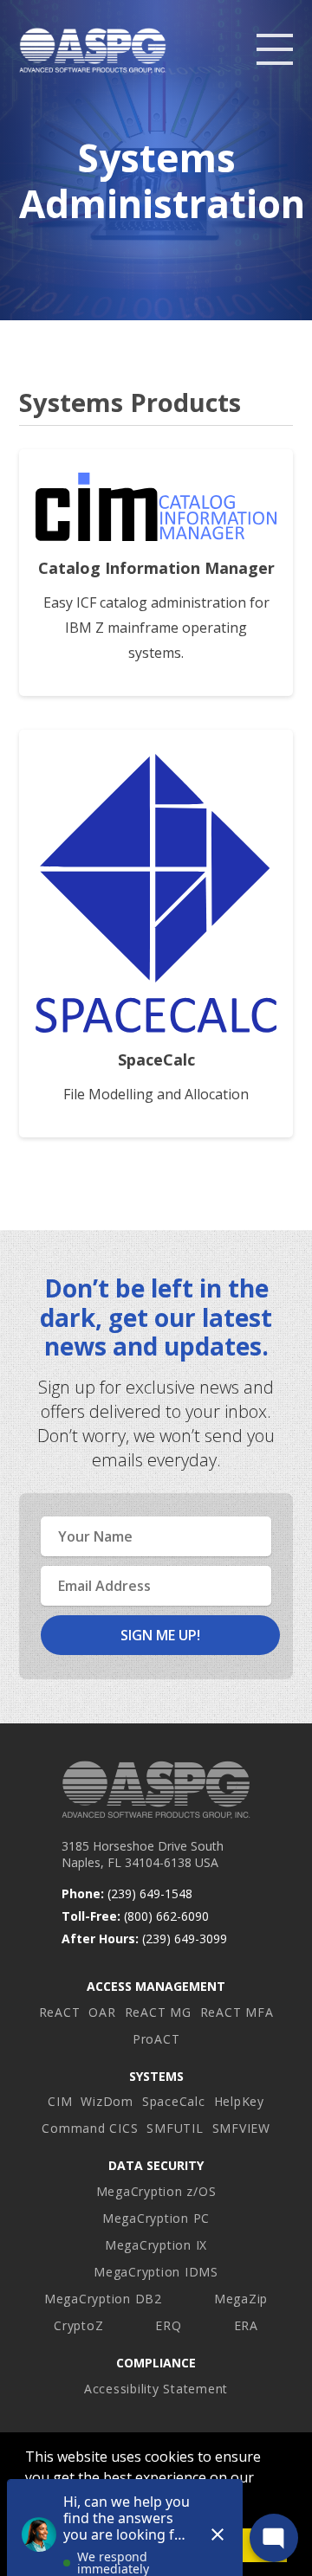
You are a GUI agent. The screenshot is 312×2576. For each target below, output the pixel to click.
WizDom (107, 2101)
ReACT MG (158, 2012)
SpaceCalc (174, 2101)
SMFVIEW (241, 2128)
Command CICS (90, 2128)
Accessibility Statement (156, 2389)
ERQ (168, 2325)
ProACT (156, 2039)
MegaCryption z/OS (156, 2191)
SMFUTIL (175, 2128)
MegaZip (241, 2299)
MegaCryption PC (156, 2218)
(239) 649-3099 (185, 1938)
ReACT (60, 2012)
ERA (246, 2325)
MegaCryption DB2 (103, 2299)
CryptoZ (78, 2325)
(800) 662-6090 (166, 1916)
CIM (60, 2101)
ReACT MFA (237, 2012)
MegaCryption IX (156, 2245)
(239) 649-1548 (150, 1893)
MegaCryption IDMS (156, 2272)
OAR (102, 2012)
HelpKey (239, 2101)
